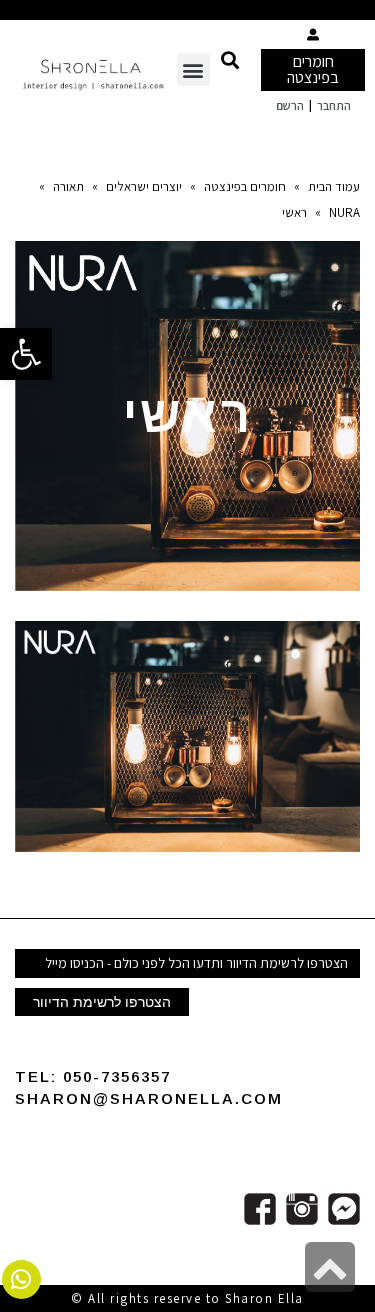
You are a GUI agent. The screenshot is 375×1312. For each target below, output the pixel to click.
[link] (26, 354)
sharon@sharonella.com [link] (149, 1098)
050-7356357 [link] (117, 1076)
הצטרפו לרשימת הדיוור (102, 1002)
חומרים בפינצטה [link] (313, 69)
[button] (230, 59)
